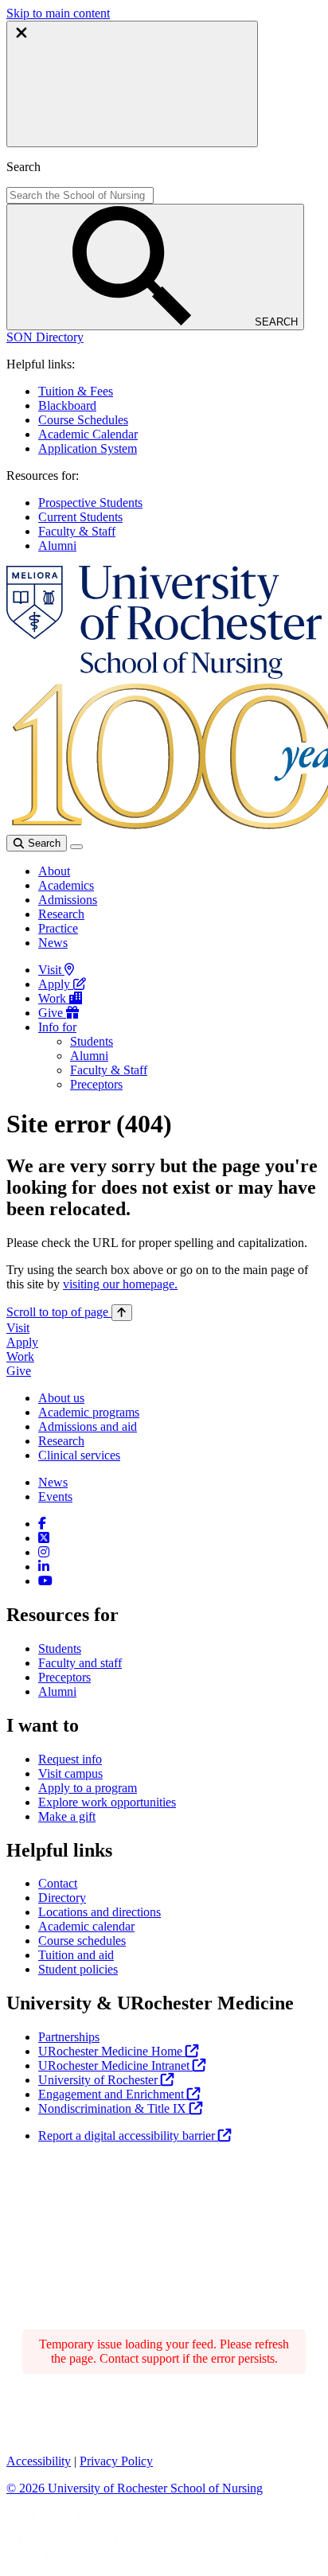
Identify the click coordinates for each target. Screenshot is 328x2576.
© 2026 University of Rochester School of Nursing (135, 2488)
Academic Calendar (88, 434)
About (54, 871)
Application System (88, 448)
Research (61, 914)
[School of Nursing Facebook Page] (42, 1524)
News (53, 943)
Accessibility (39, 2461)
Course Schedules (83, 420)
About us (61, 1398)
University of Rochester (100, 2080)
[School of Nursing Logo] (164, 674)
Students (92, 1041)
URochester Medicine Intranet (115, 2065)
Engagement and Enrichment (113, 2094)
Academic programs (89, 1412)
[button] (45, 337)
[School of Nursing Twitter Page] (44, 1538)
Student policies (78, 1969)
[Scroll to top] (122, 1313)
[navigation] (69, 1312)
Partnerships (69, 2037)
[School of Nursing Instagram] (44, 1552)
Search (43, 843)
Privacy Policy (116, 2461)
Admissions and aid (88, 1426)
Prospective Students (90, 503)
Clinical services (79, 1455)
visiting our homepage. (120, 1284)
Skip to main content (58, 13)
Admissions (68, 900)
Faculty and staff (80, 1663)
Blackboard (67, 405)
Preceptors (96, 1084)
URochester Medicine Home (112, 2051)
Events (55, 1496)
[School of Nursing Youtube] (45, 1581)
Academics (66, 885)
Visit (51, 970)
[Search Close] (132, 84)
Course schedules (82, 1941)
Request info (70, 1759)
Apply (56, 984)
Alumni (57, 546)
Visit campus (70, 1773)
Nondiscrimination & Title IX (114, 2108)
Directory (62, 1898)
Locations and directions (100, 1912)
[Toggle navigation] (76, 847)
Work (54, 998)
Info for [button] (57, 1027)
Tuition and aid (76, 1955)
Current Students (80, 517)
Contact (58, 1883)
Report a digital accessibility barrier (128, 2136)
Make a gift (67, 1816)
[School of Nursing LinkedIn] (44, 1567)
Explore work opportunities (107, 1802)
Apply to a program (88, 1788)
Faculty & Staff (77, 531)
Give (52, 1013)
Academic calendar (86, 1926)
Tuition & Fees (76, 391)
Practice (58, 928)
